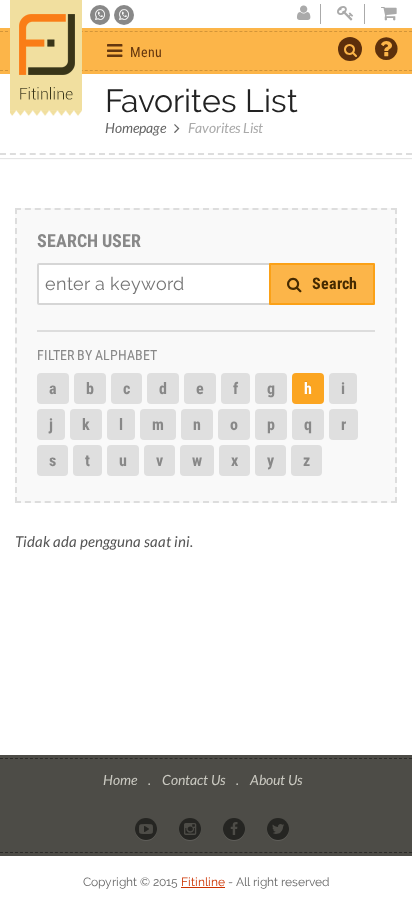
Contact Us (195, 779)
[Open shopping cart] (383, 14)
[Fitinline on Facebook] (235, 828)
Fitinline (203, 882)
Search (332, 283)
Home (121, 779)
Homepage (135, 127)
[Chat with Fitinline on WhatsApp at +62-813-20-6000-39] (124, 15)
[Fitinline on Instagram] (191, 828)
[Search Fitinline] (350, 49)
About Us (276, 779)
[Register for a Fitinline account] (303, 14)
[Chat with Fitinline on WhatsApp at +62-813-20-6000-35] (101, 15)
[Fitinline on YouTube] (147, 828)
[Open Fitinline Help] (386, 51)
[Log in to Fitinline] (345, 14)
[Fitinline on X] (279, 828)
